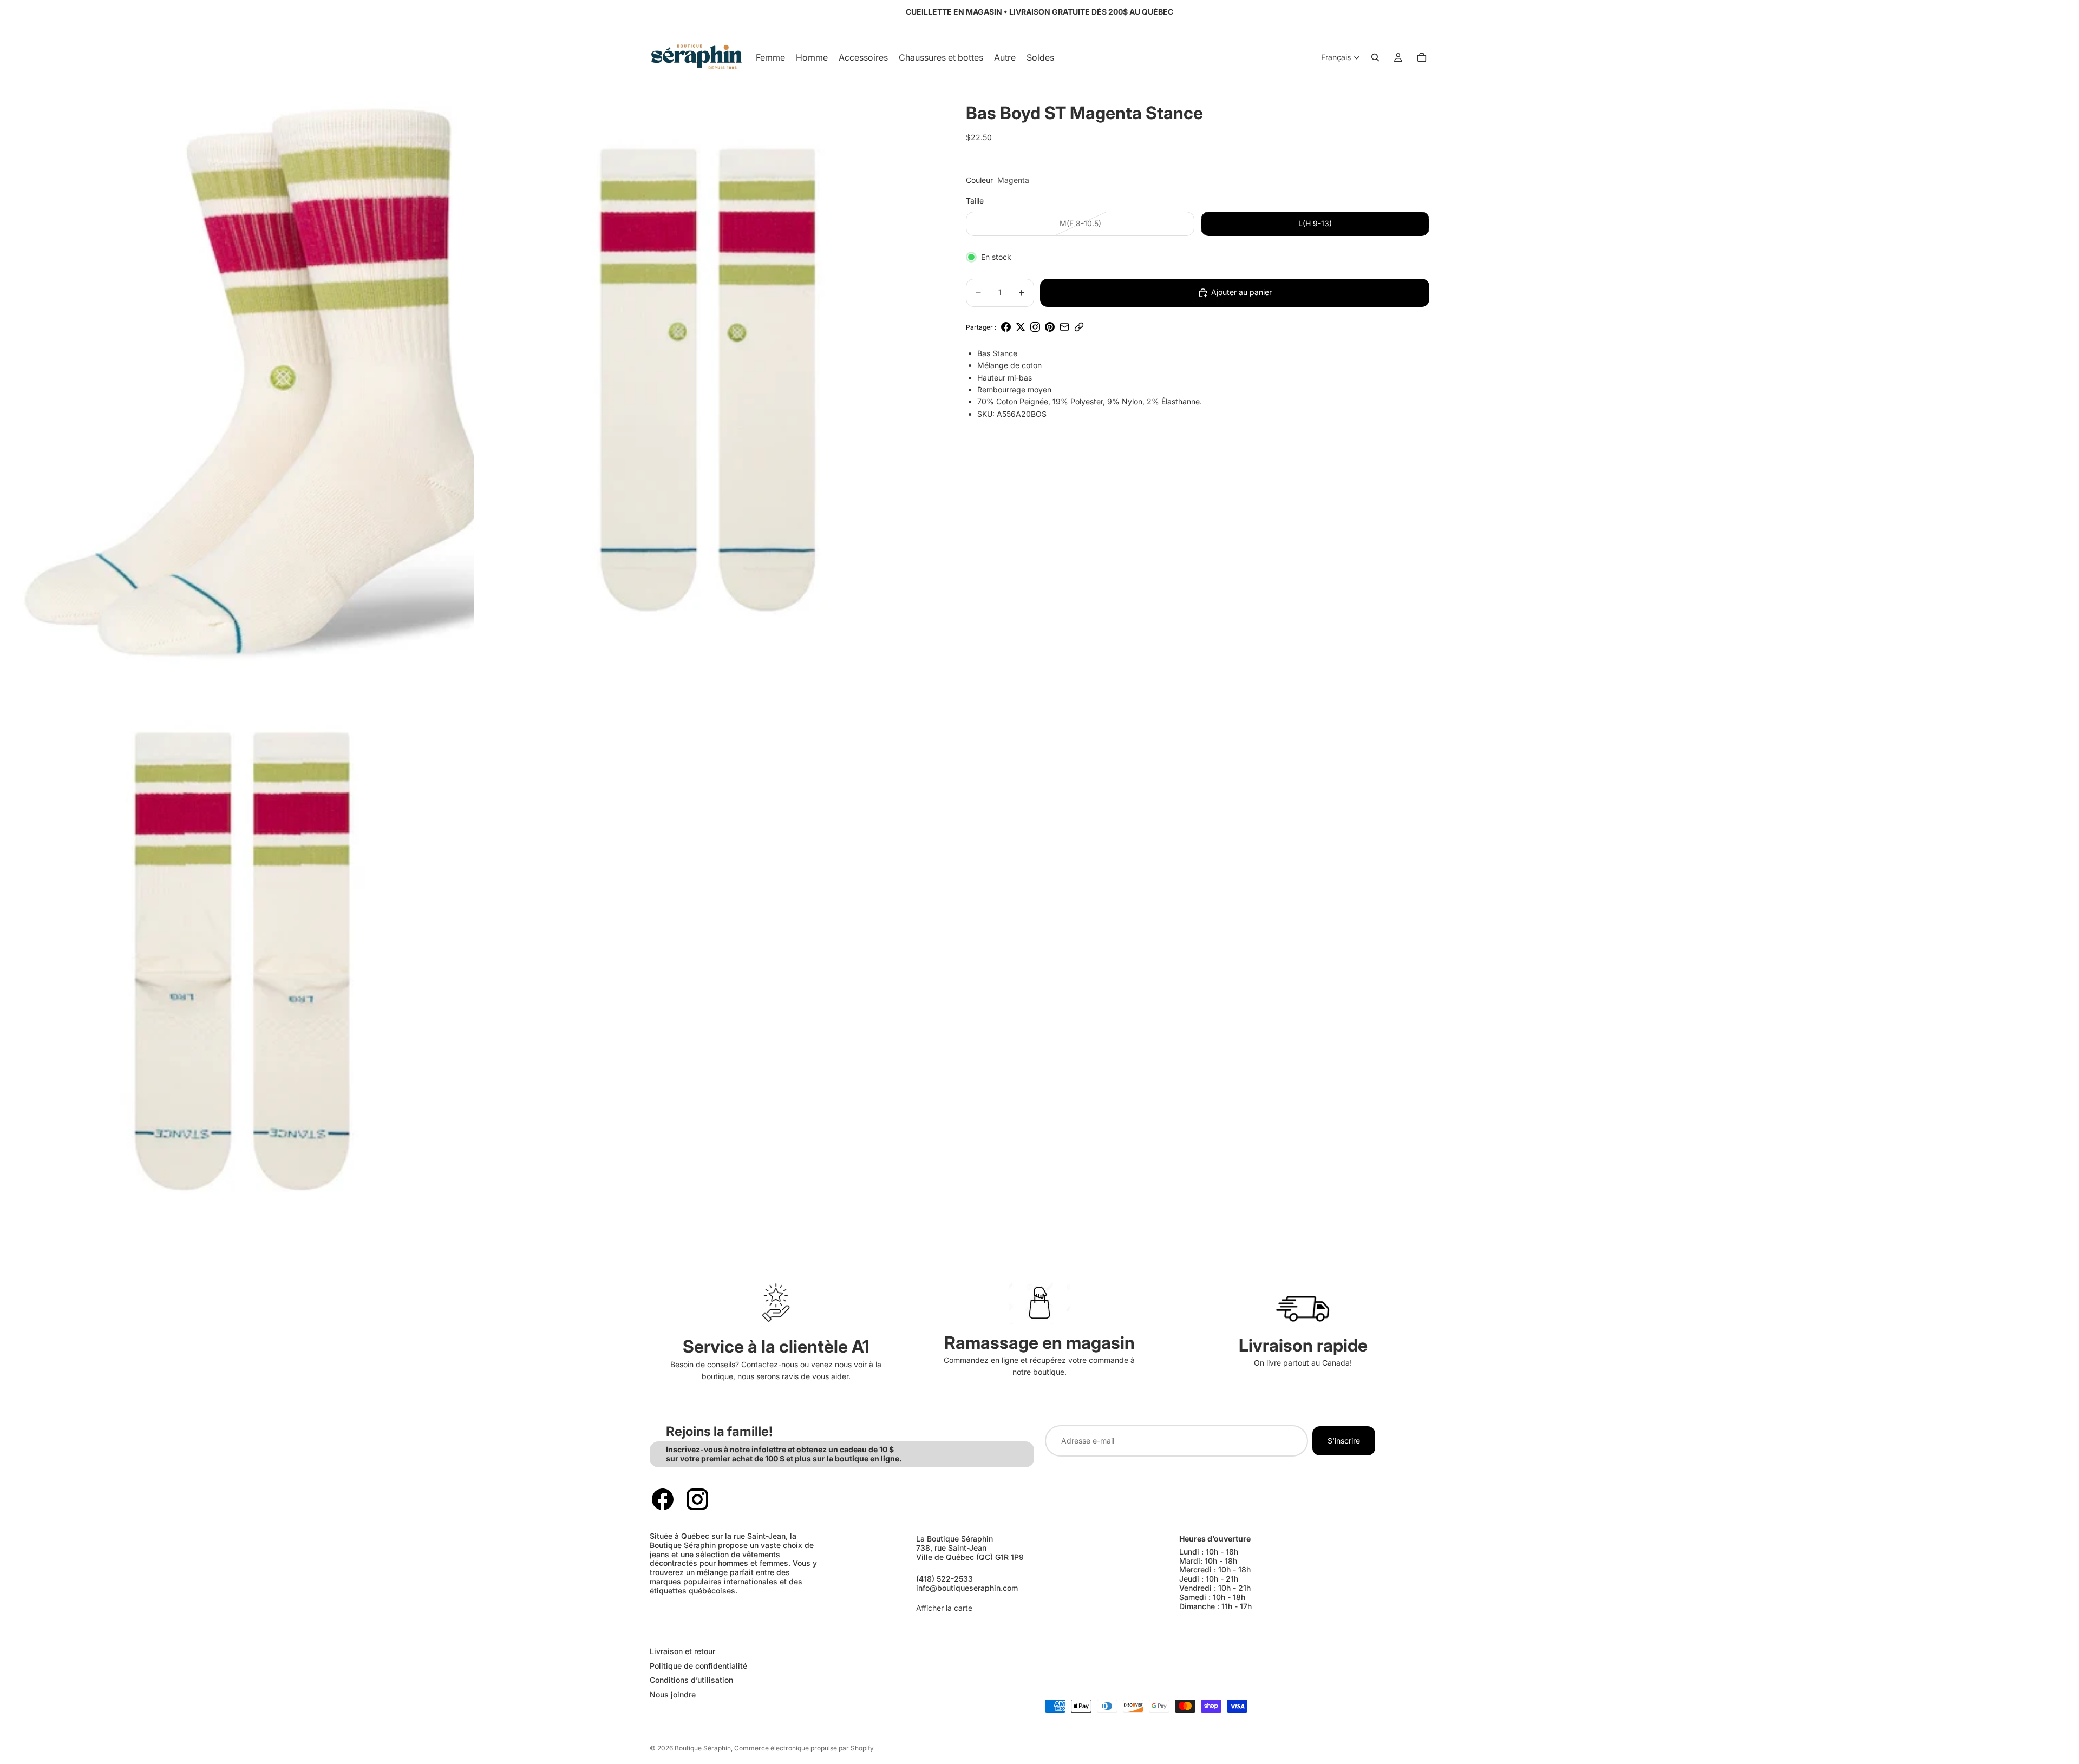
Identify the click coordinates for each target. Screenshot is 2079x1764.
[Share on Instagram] (1035, 327)
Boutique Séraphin (703, 1748)
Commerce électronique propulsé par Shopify (804, 1748)
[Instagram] (697, 1499)
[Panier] (1422, 57)
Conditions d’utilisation (691, 1680)
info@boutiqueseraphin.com (967, 1588)
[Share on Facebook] (1006, 327)
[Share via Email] (1064, 327)
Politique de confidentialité (698, 1665)
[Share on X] (1021, 327)
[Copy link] (1079, 327)
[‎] (839, 1629)
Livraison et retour (682, 1651)
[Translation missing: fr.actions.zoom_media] (243, 380)
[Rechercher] (1375, 57)
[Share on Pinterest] (1050, 327)
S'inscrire (1344, 1441)
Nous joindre (673, 1694)
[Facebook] (663, 1499)
